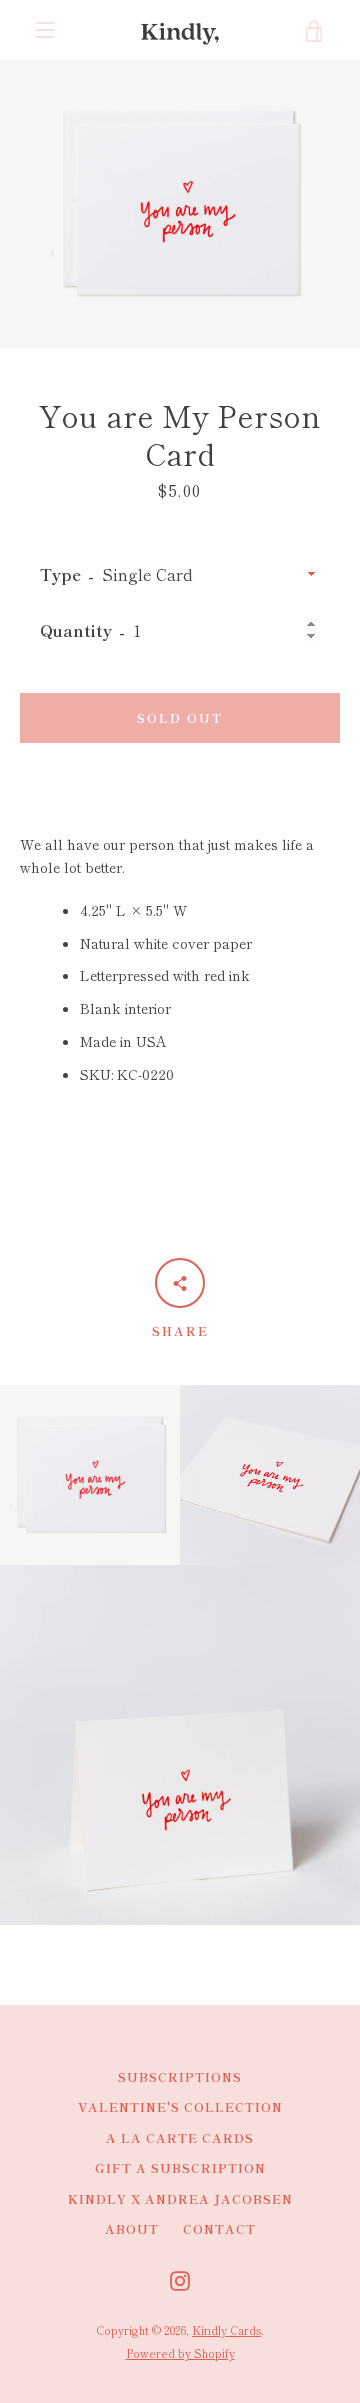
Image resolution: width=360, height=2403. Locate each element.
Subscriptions (180, 2076)
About (132, 2228)
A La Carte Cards (180, 2137)
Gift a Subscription (180, 2167)
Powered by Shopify (180, 2353)
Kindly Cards (226, 2330)
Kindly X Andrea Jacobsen (180, 2198)
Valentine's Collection (180, 2106)
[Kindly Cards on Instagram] (180, 2279)
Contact (219, 2228)
